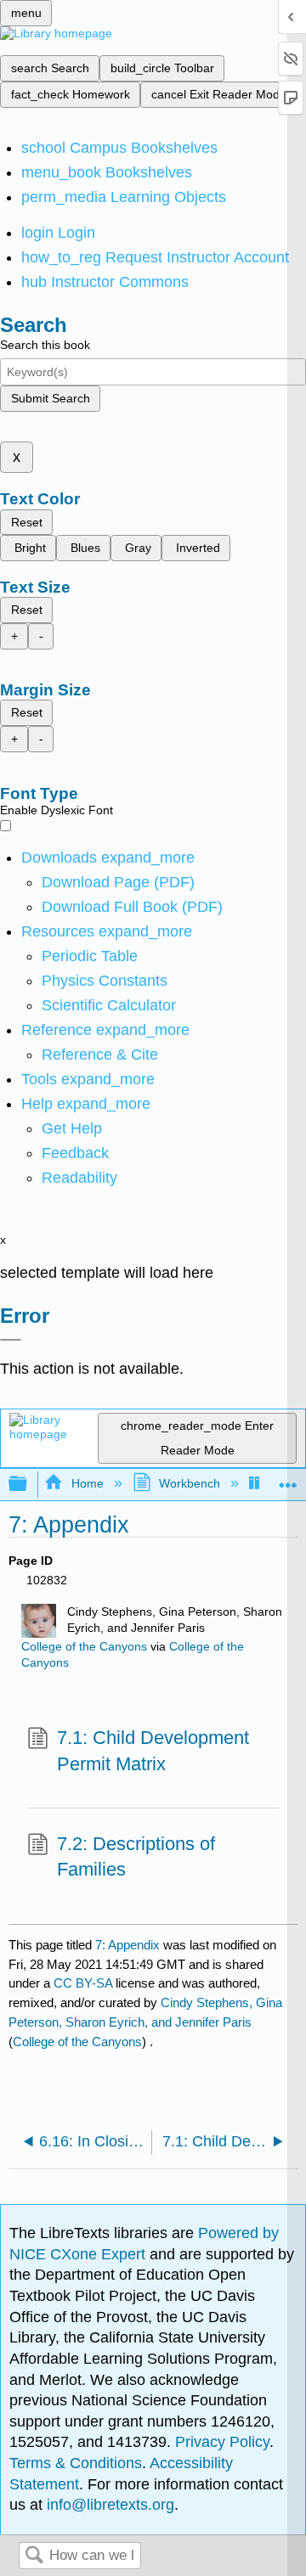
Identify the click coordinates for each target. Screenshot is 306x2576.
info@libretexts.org (108, 2505)
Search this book (45, 345)
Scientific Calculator (109, 1005)
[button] (75, 1153)
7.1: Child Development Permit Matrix (153, 1751)
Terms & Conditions (76, 2463)
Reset (27, 522)
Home (87, 1483)
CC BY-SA (85, 1983)
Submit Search (51, 398)
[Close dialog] (11, 1340)
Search (34, 2556)
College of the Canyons (84, 1647)
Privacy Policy (222, 2442)
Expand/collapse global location (288, 1479)
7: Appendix (127, 1945)
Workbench (190, 1483)
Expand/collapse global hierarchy (29, 1485)
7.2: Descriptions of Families (136, 1857)
